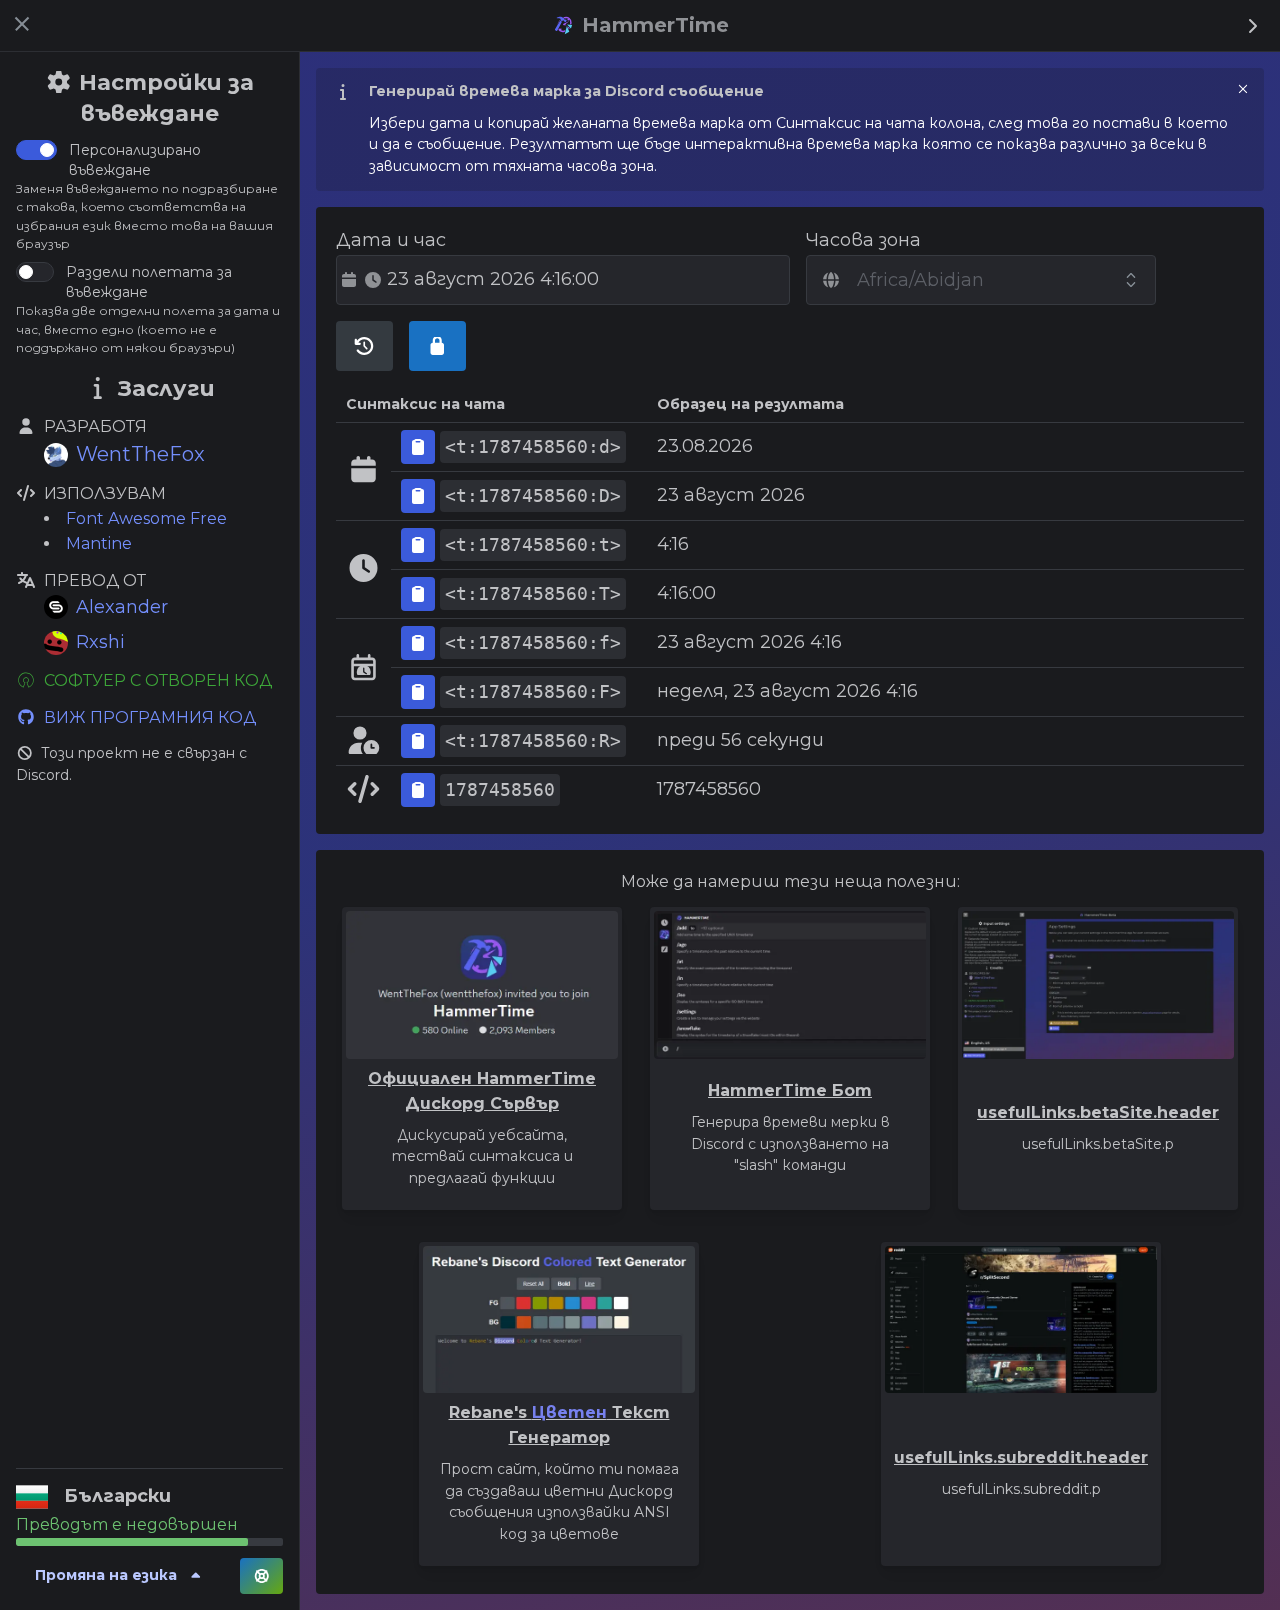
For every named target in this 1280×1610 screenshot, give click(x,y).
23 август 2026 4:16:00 (493, 279)
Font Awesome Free (146, 518)
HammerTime (652, 25)
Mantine (99, 543)
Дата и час (391, 240)
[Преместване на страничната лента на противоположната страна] (1252, 27)
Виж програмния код (150, 717)
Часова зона (863, 240)
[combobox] (981, 280)
